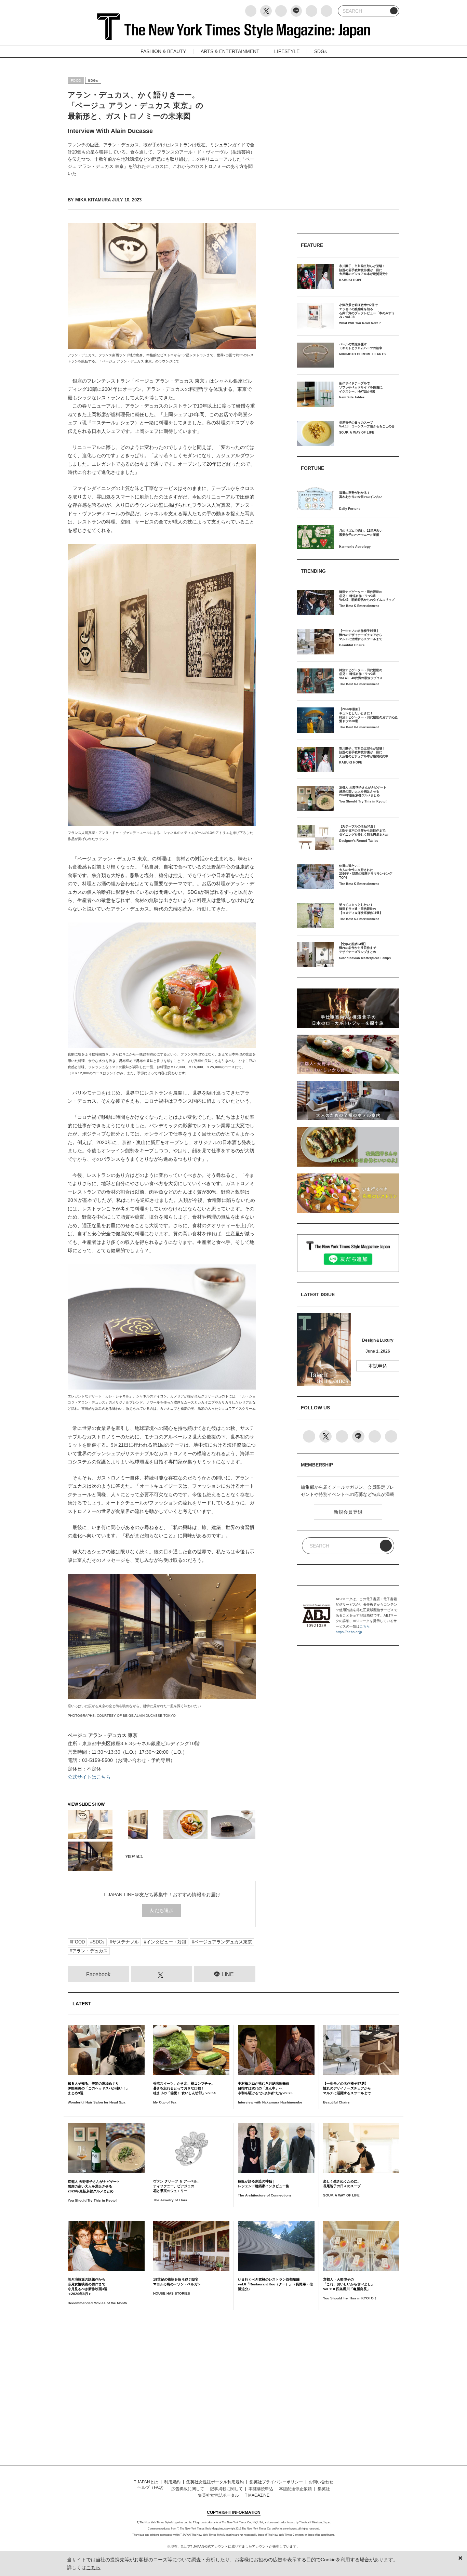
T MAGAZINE (257, 2495)
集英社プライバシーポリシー (276, 2482)
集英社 (324, 2489)
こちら (365, 1626)
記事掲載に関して (226, 2489)
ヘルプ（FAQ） (152, 2487)
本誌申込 (378, 1366)
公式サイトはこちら (89, 1777)
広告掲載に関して (188, 2489)
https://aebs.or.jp (349, 1632)
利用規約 (172, 2482)
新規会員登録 (348, 1512)
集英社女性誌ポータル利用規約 (215, 2482)
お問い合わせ (321, 2482)
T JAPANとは (146, 2482)
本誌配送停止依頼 (295, 2489)
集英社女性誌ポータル (218, 2495)
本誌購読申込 (261, 2489)
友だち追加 (162, 1910)
